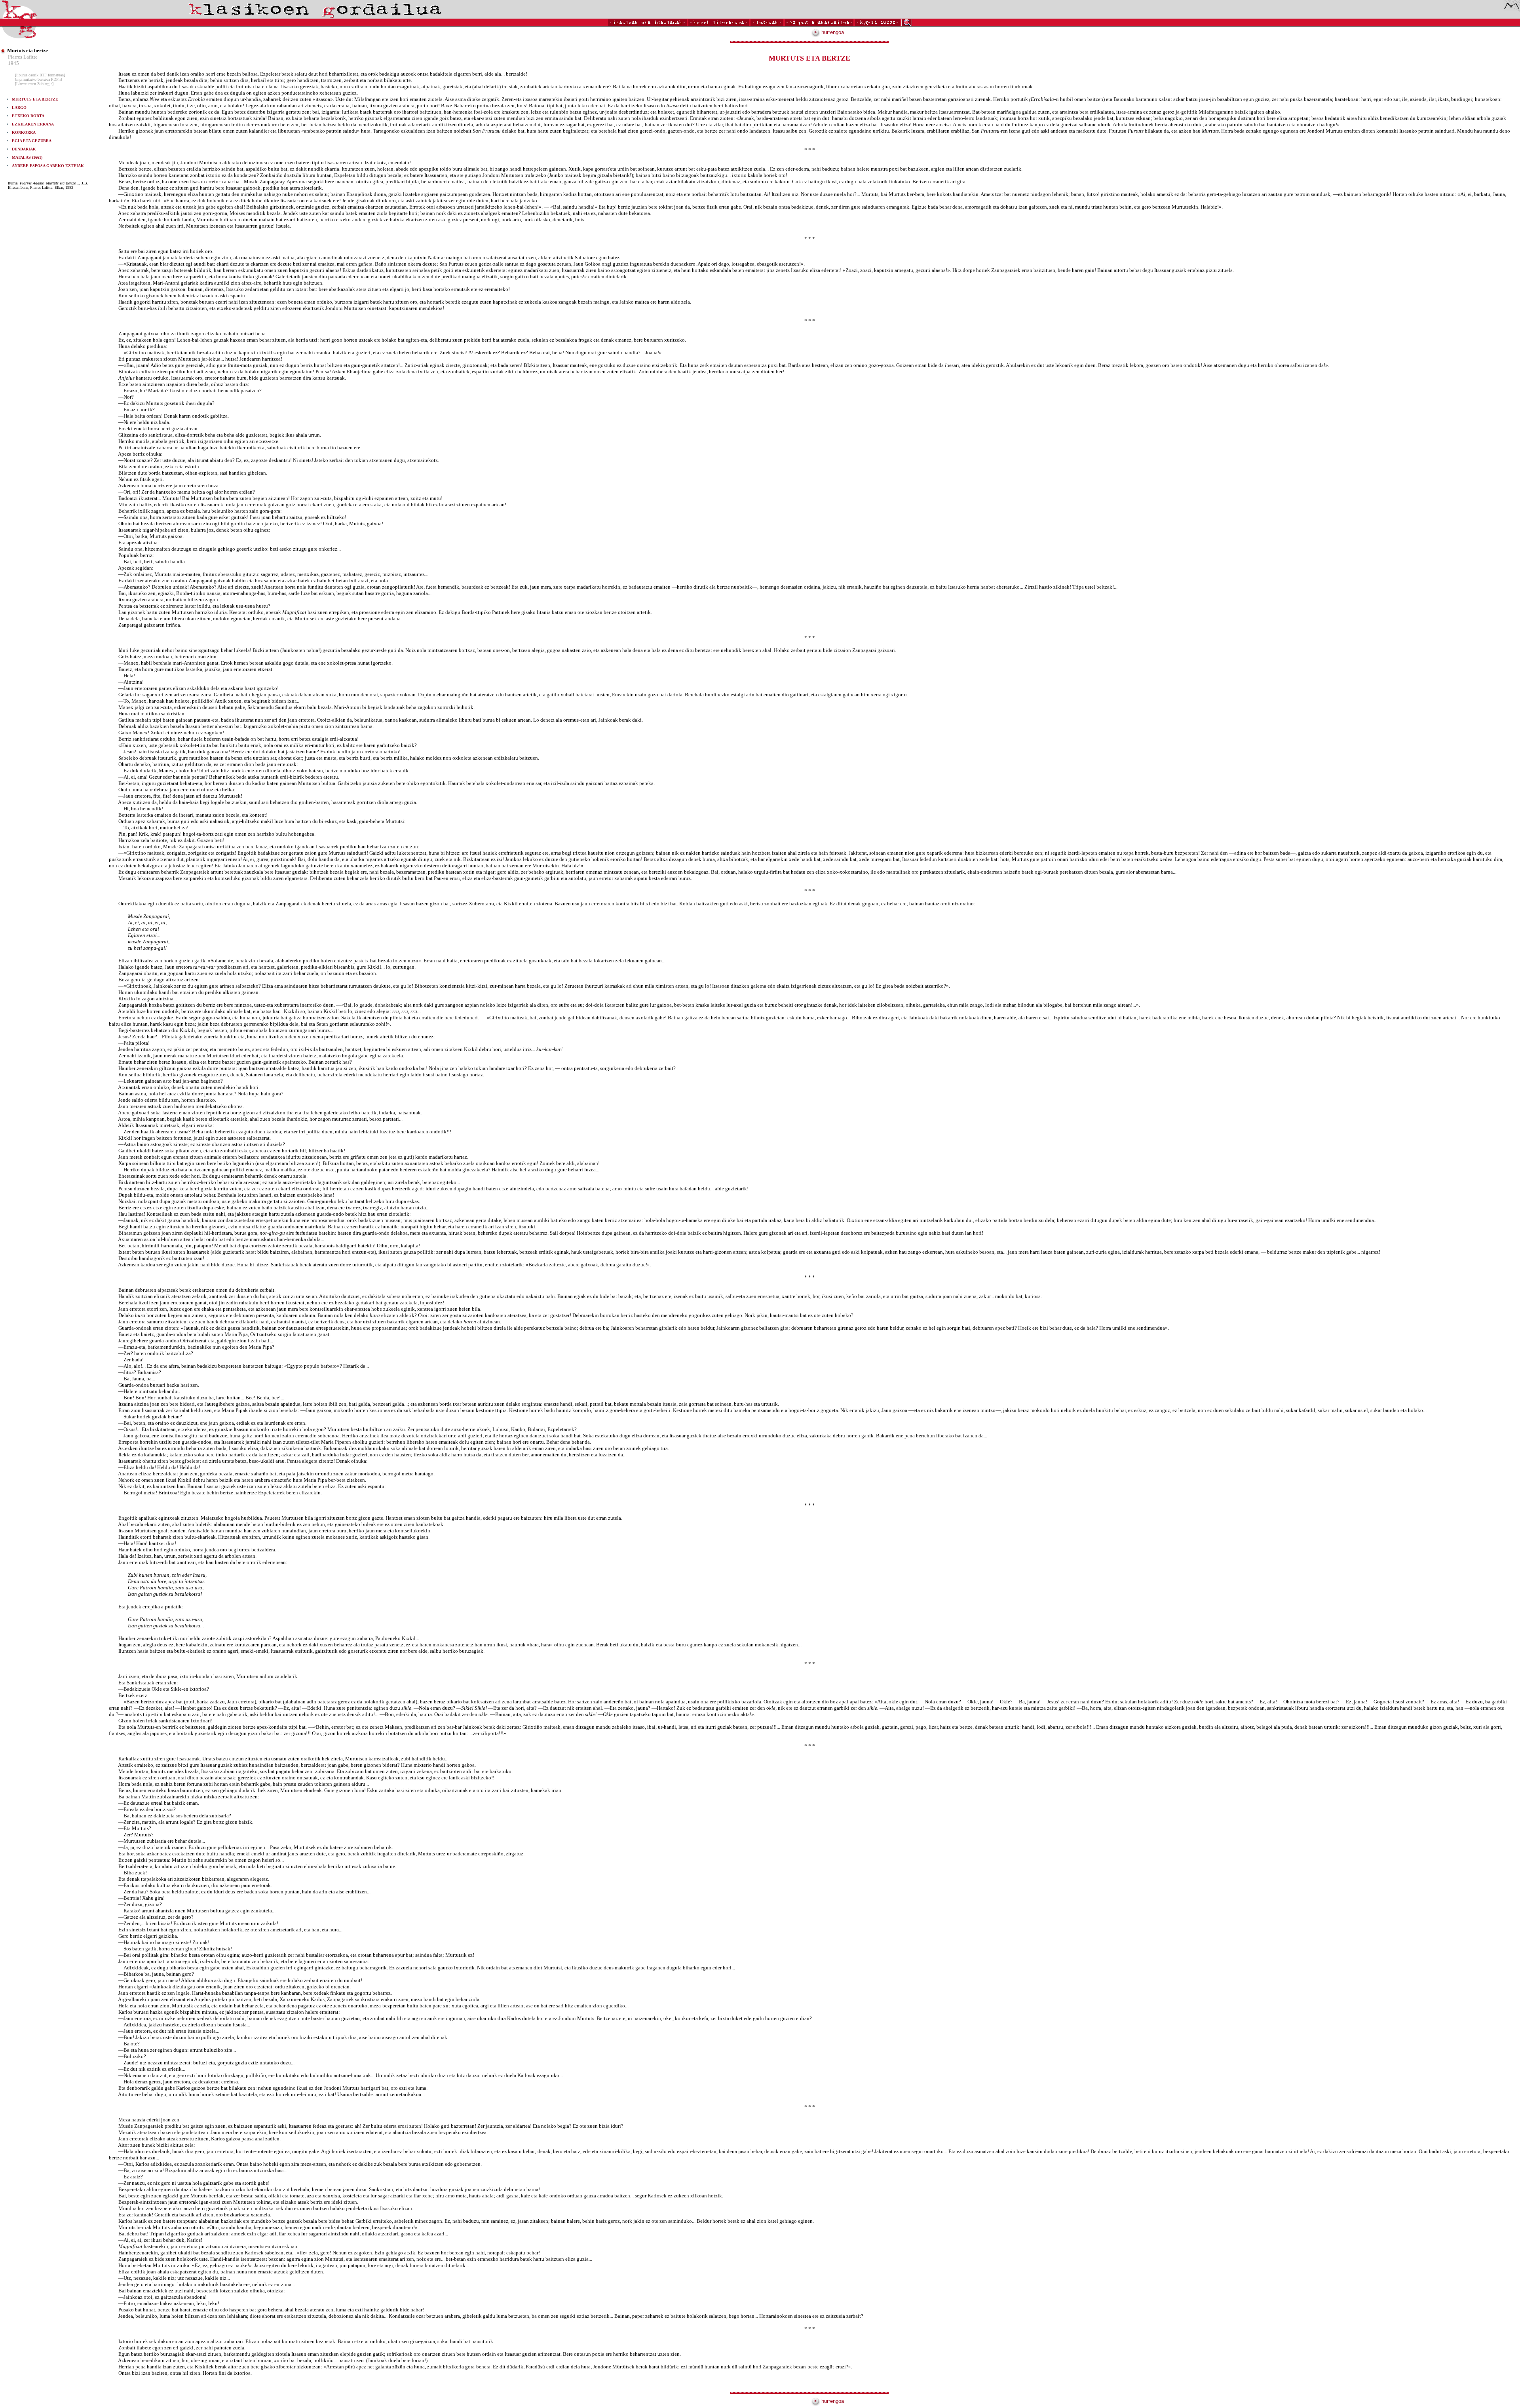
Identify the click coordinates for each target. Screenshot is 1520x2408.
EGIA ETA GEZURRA (32, 141)
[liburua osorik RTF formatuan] (40, 75)
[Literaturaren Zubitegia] (34, 84)
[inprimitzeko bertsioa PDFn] (38, 79)
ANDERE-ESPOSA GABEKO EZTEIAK (48, 166)
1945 (13, 63)
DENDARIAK (24, 149)
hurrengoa (832, 32)
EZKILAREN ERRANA (33, 124)
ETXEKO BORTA (28, 116)
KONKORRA (24, 132)
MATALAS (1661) (27, 157)
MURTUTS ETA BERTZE (35, 99)
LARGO (19, 107)
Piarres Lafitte (23, 57)
